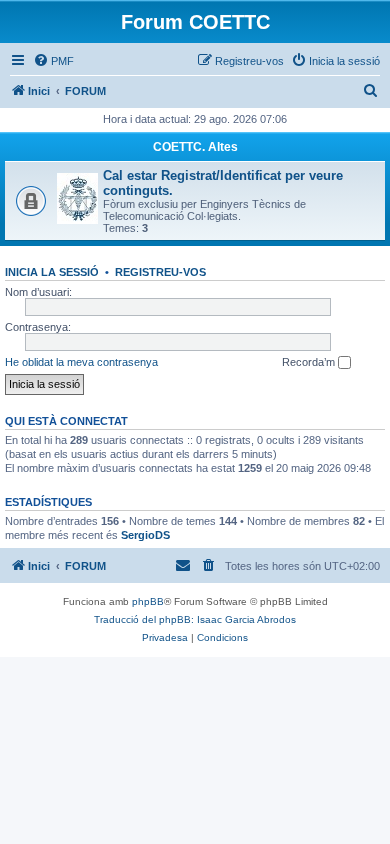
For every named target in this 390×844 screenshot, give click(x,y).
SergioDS (145, 535)
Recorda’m (310, 362)
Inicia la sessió (52, 272)
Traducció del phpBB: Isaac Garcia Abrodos (195, 619)
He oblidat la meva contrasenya (81, 362)
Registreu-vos (160, 272)
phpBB (148, 601)
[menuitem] (53, 61)
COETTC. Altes (195, 147)
